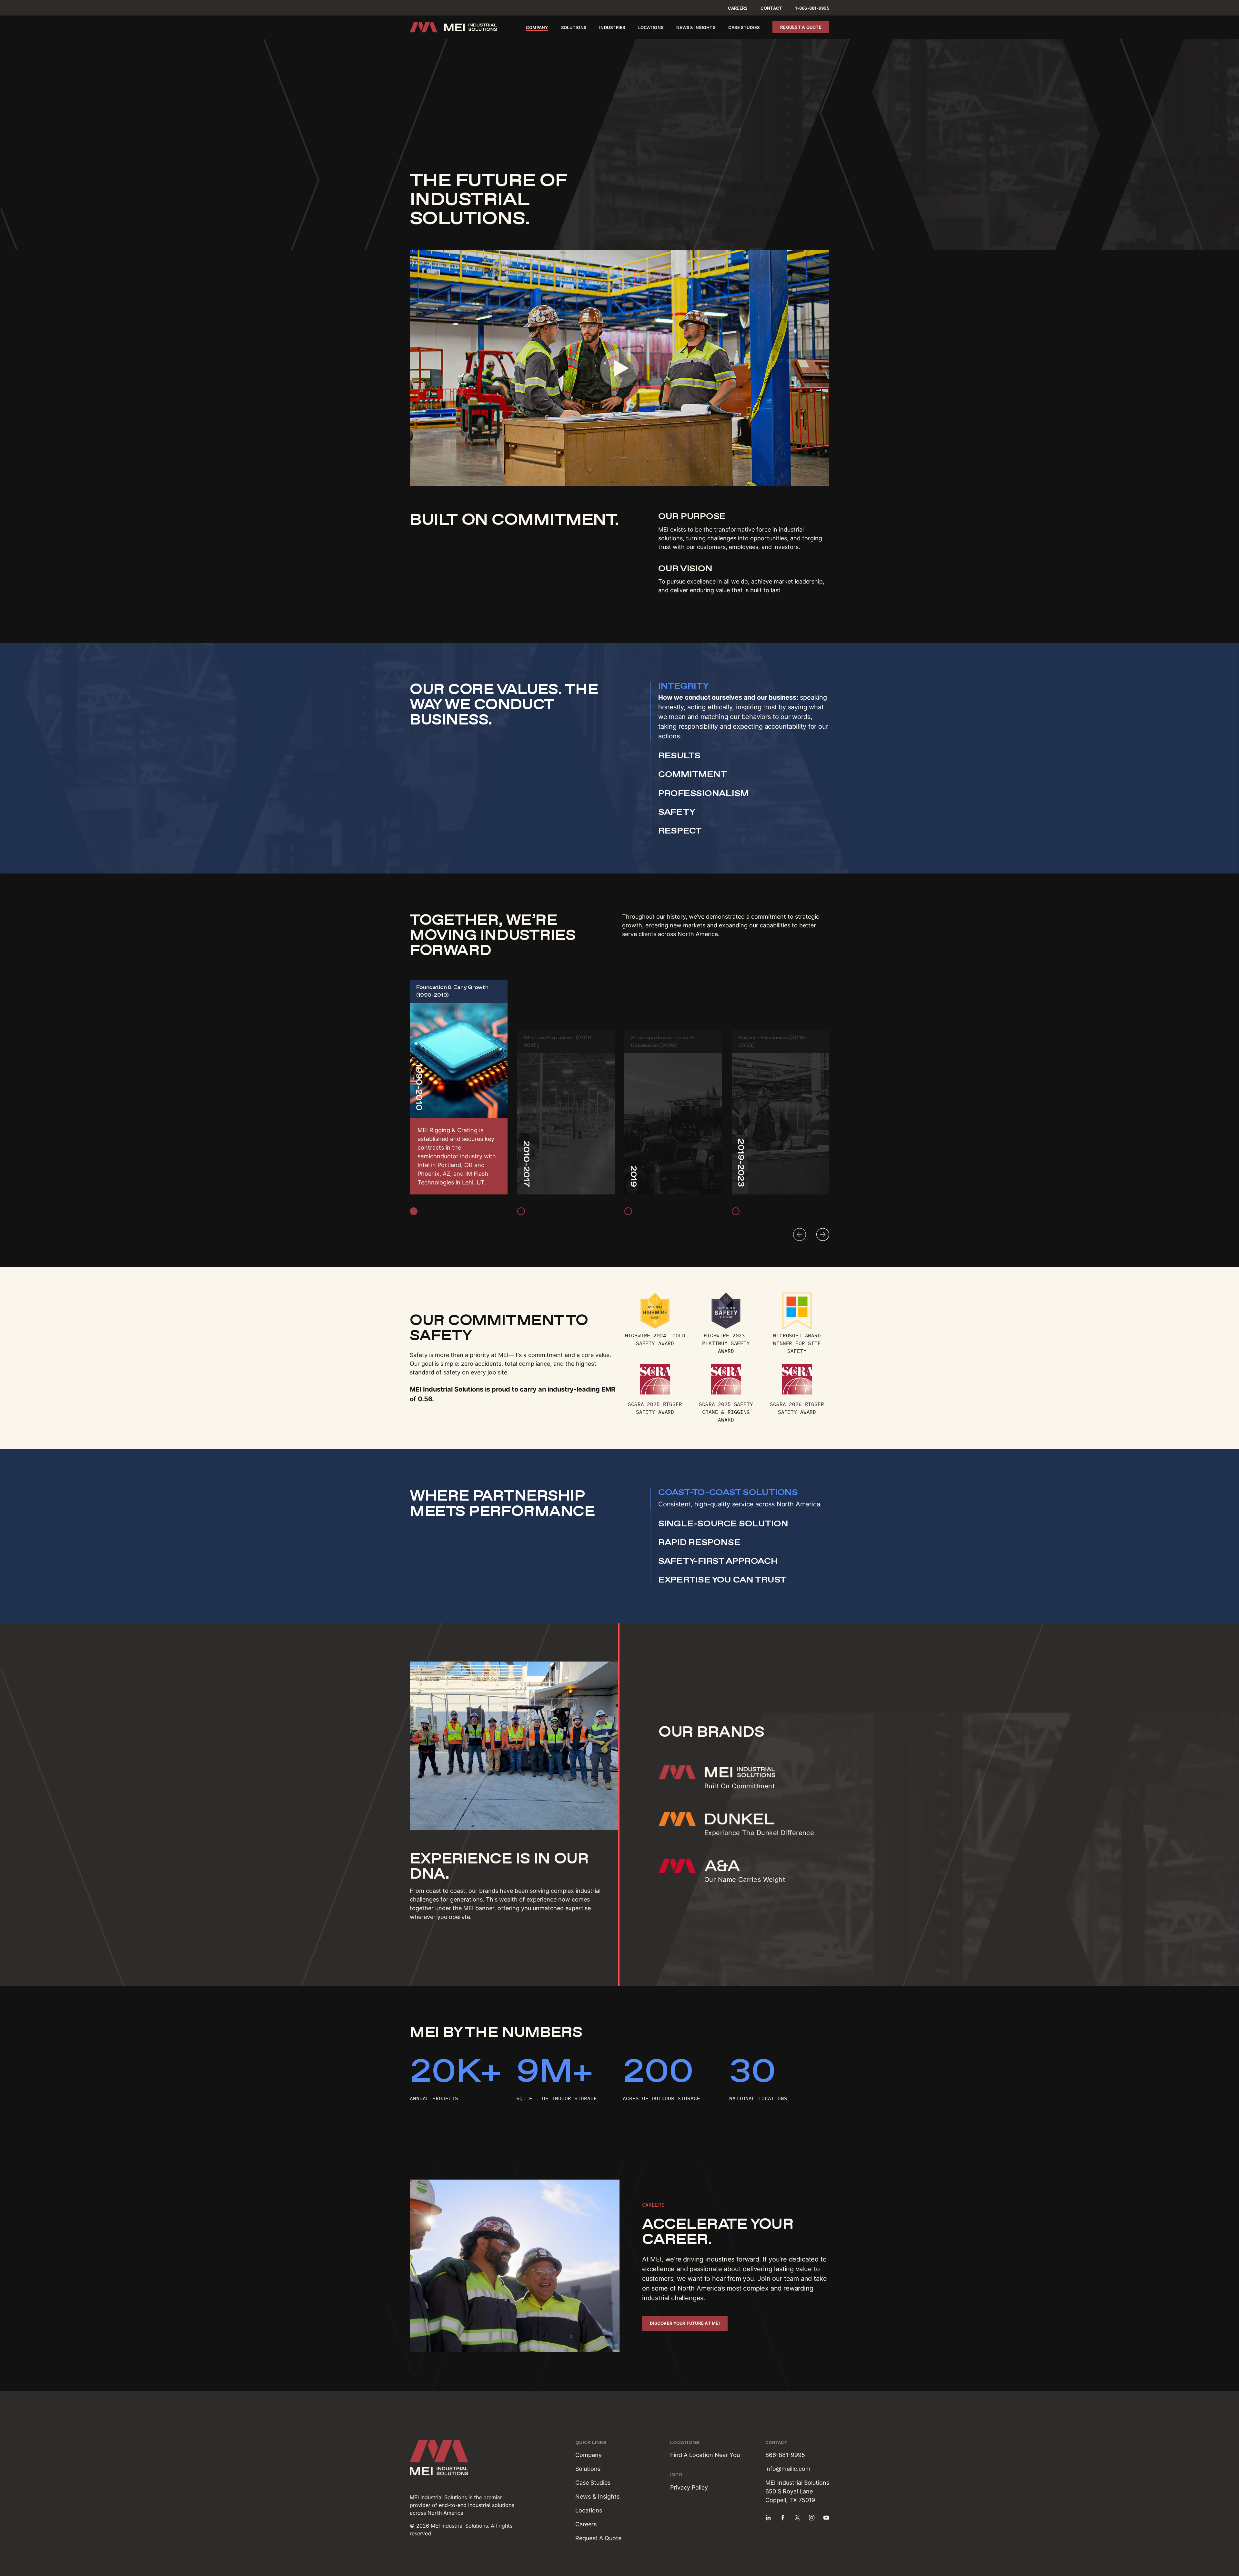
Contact (771, 8)
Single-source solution (723, 1523)
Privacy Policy (689, 2487)
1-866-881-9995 (812, 8)
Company (537, 27)
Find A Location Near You (705, 2455)
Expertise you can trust (722, 1580)
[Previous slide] (800, 1234)
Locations (651, 27)
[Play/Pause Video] (619, 368)
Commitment (692, 774)
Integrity (684, 686)
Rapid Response (699, 1542)
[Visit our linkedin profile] (768, 2518)
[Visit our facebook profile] (783, 2518)
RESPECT (680, 831)
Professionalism (704, 793)
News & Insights (696, 27)
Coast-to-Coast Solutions (728, 1492)
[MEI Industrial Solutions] (453, 27)
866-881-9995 (785, 2455)
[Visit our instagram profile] (812, 2518)
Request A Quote (598, 2538)
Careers (738, 8)
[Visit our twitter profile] (797, 2518)
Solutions (574, 27)
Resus (679, 755)
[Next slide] (823, 1234)
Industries (612, 27)
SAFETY (677, 812)
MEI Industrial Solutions (447, 1389)
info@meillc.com (788, 2469)
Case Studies (744, 27)
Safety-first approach (718, 1561)
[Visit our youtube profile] (826, 2518)
